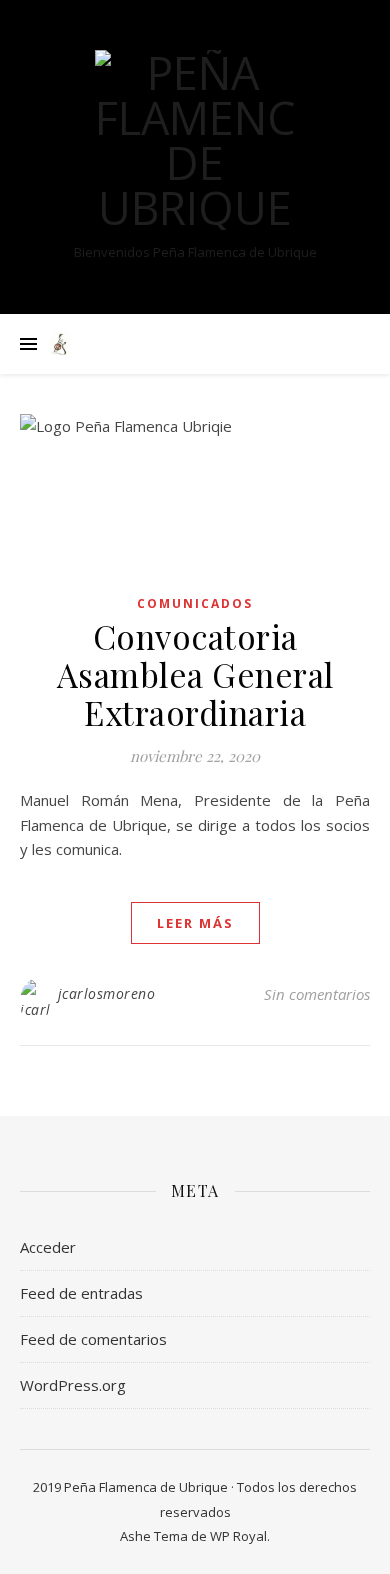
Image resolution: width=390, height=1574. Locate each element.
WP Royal (238, 1536)
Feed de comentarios (93, 1339)
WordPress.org (73, 1385)
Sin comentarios (317, 994)
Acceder (48, 1247)
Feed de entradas (81, 1293)
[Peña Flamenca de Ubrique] (195, 140)
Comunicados (195, 603)
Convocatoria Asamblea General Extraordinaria (195, 674)
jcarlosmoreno (107, 993)
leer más (195, 923)
